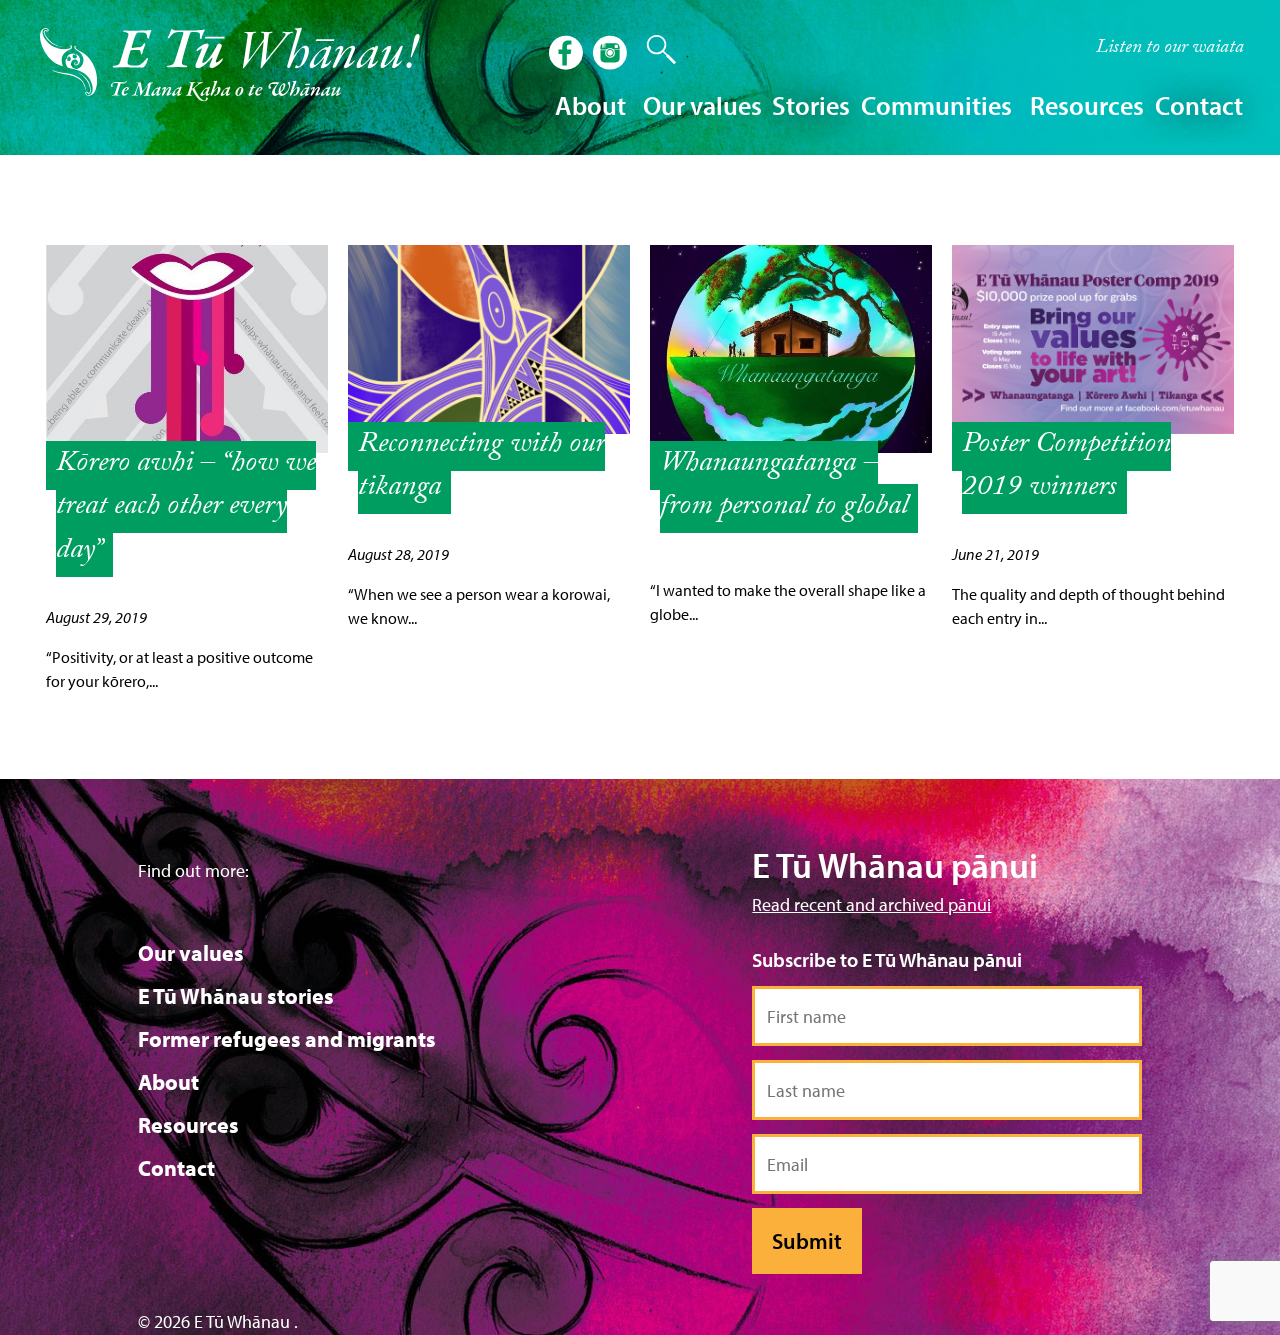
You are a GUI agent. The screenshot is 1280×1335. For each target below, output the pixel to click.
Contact (1199, 105)
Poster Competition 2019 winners (1066, 468)
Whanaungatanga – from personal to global (784, 487)
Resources (188, 1125)
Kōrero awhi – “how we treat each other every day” (186, 508)
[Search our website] (652, 50)
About (168, 1082)
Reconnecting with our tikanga (481, 468)
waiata (1170, 49)
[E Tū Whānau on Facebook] (568, 55)
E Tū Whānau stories (236, 996)
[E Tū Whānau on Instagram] (612, 55)
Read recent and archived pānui (871, 904)
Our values (191, 953)
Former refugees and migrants (287, 1039)
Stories (811, 105)
